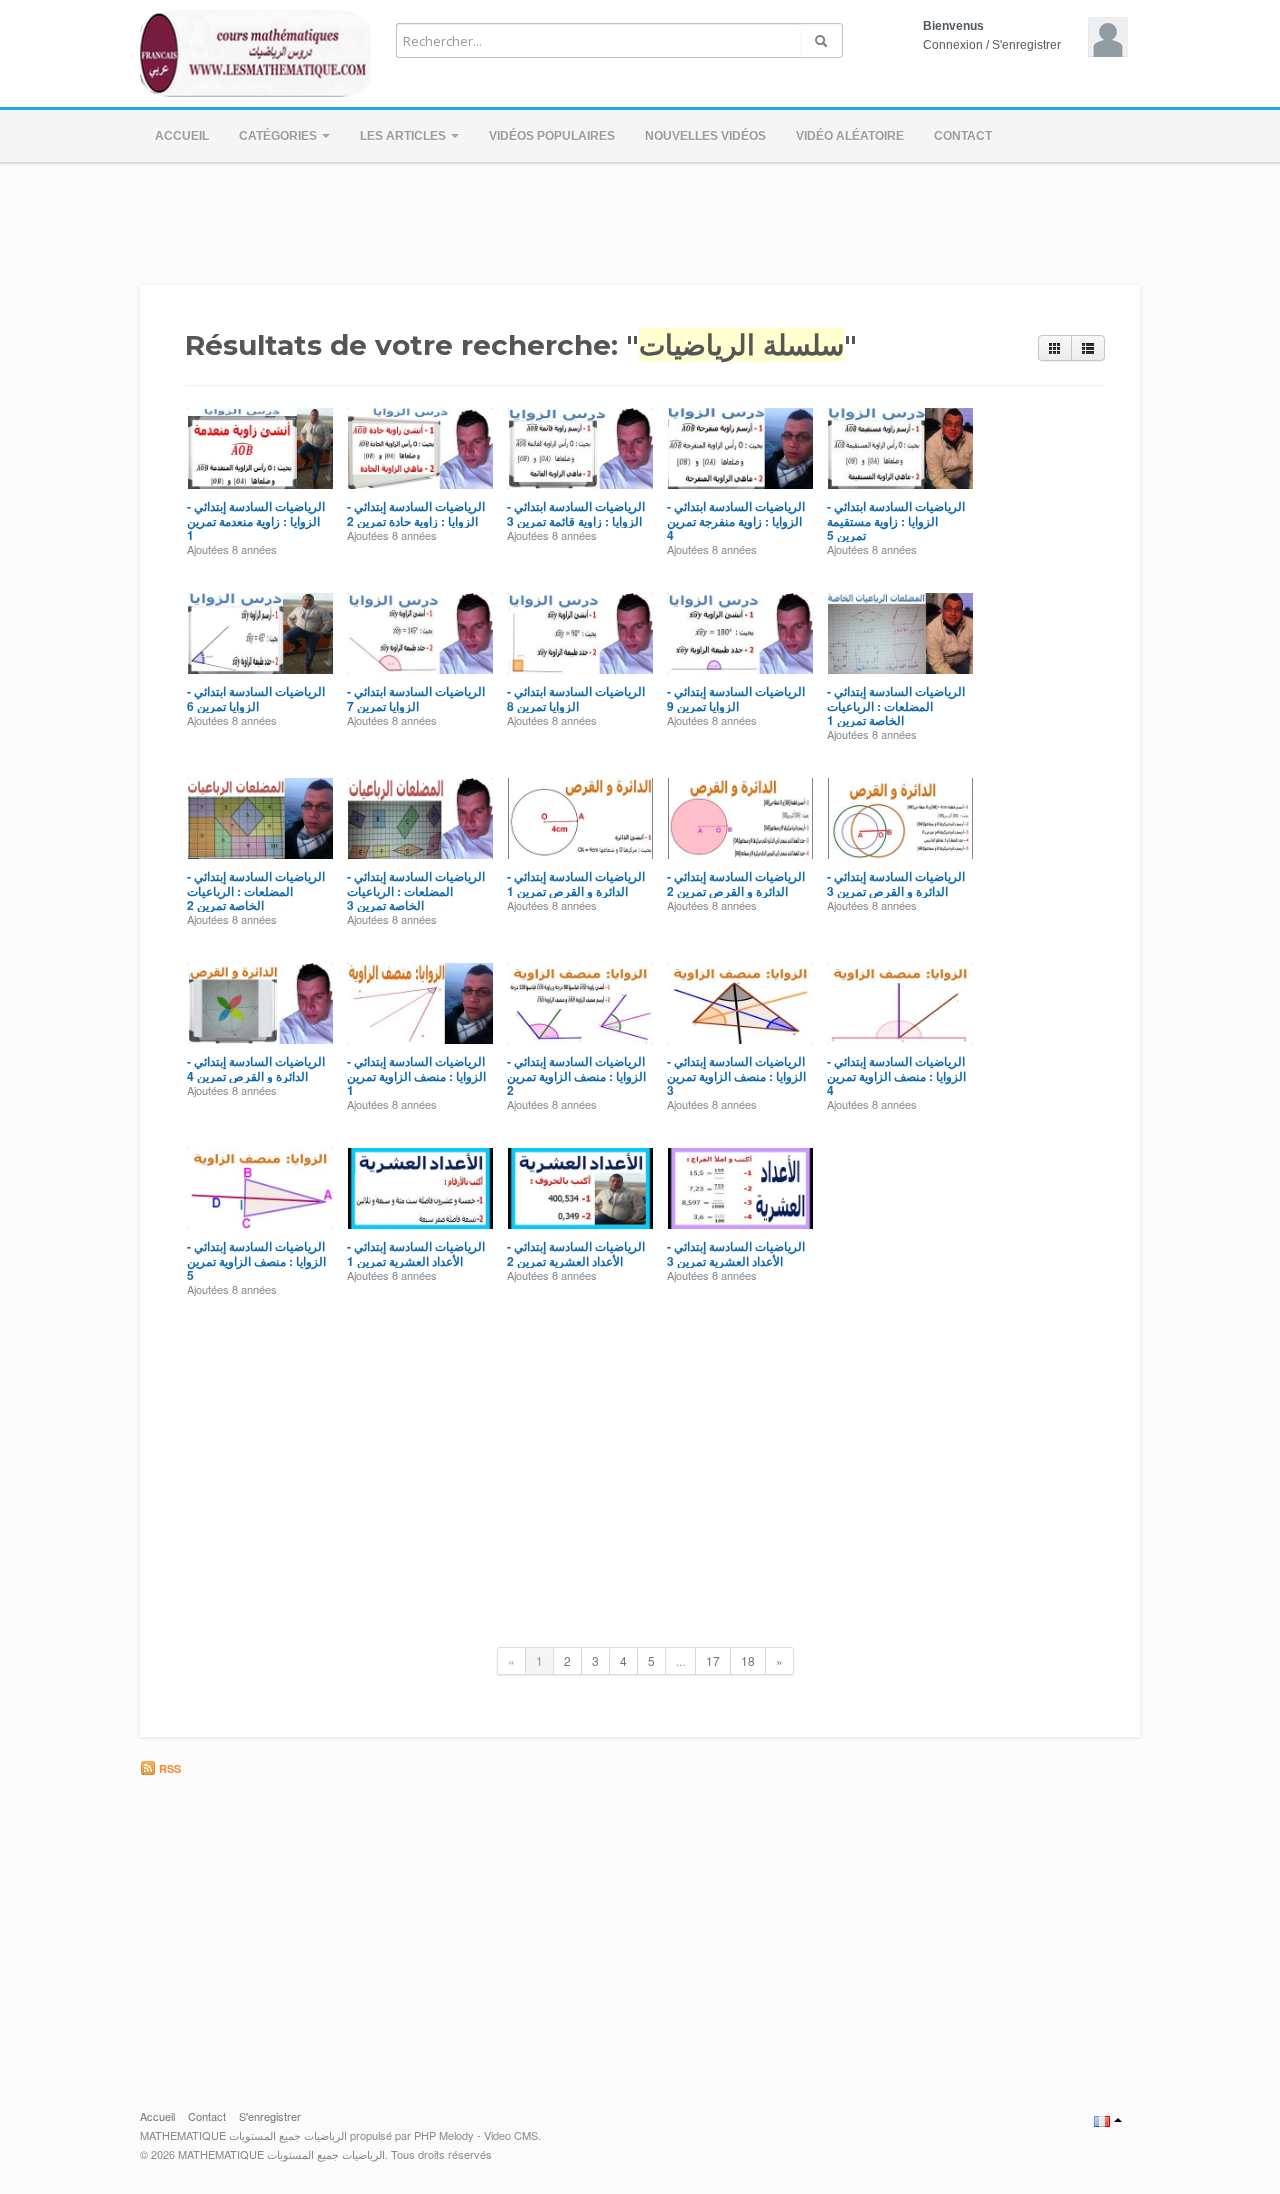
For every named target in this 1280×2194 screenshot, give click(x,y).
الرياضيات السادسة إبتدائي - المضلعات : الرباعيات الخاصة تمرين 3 (416, 890)
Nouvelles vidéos (705, 136)
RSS (168, 1768)
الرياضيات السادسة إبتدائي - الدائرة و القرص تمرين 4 (256, 1068)
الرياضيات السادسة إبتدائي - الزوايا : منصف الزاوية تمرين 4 (896, 1075)
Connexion (953, 45)
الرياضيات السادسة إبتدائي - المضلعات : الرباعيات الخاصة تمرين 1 (896, 705)
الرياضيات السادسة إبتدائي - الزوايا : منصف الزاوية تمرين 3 (736, 1075)
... (680, 1660)
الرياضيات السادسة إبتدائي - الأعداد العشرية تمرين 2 (576, 1253)
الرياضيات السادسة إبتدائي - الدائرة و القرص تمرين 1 (576, 883)
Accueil (182, 136)
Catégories (279, 136)
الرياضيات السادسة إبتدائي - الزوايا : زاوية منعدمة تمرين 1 (256, 520)
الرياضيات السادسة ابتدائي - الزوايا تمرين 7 (416, 698)
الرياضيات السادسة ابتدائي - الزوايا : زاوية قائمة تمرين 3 (576, 513)
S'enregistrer (1026, 45)
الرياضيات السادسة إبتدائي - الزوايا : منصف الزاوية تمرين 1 (416, 1075)
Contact (963, 136)
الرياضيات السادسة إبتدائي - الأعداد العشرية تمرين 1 (416, 1253)
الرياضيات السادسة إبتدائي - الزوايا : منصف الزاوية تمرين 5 (256, 1260)
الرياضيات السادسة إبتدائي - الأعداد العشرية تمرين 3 (736, 1253)
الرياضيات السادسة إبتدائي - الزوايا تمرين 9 (736, 698)
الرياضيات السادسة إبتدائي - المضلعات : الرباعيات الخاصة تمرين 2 (256, 890)
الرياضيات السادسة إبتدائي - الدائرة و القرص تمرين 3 (896, 883)
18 (748, 1660)
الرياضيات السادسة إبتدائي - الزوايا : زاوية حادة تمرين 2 (416, 513)
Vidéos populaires (552, 136)
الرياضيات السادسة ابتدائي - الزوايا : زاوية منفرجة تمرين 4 (736, 520)
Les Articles (404, 136)
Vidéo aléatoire (850, 136)
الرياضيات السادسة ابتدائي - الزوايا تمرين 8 (576, 698)
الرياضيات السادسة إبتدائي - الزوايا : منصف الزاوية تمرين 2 (576, 1075)
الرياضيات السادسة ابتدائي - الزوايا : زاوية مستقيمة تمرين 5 (896, 520)
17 (713, 1660)
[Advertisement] (640, 218)
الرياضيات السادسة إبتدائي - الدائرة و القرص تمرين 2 (736, 883)
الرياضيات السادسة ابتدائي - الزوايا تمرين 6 (256, 698)
